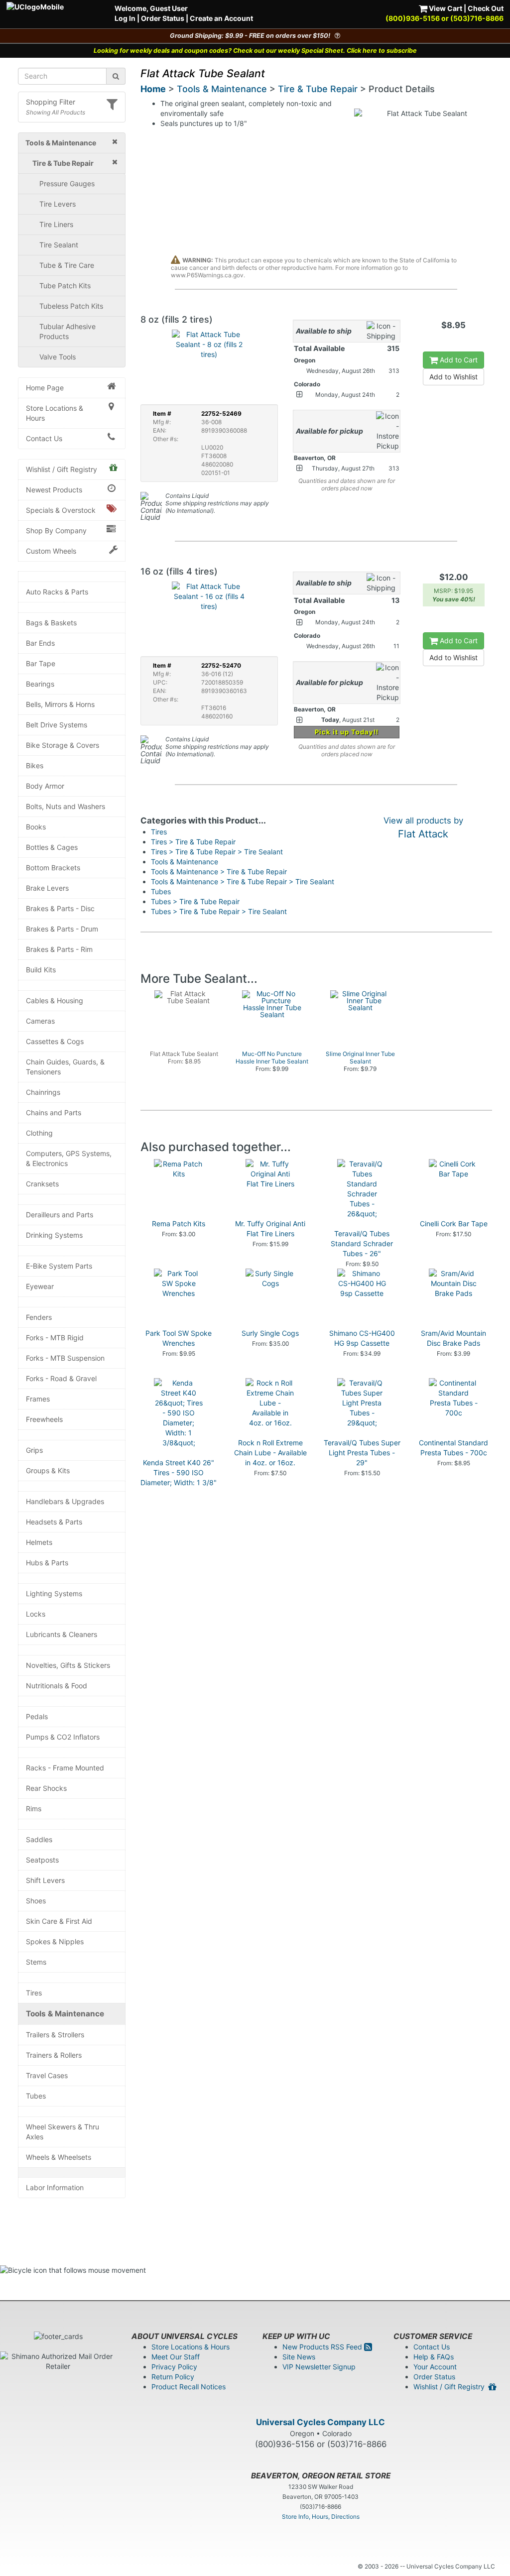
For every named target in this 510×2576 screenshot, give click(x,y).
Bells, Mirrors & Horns (60, 704)
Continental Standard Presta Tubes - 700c (453, 1448)
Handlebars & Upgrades (65, 1501)
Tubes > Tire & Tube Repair (195, 901)
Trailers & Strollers (55, 2035)
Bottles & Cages (52, 847)
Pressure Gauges (67, 183)
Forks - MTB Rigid (55, 1338)
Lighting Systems (54, 1593)
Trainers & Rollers (54, 2055)
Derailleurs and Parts (60, 1215)
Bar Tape (41, 663)
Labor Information (55, 2187)
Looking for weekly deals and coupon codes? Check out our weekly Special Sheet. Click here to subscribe (255, 51)
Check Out (486, 8)
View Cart (445, 8)
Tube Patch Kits (65, 286)
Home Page (45, 388)
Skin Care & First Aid (59, 1921)
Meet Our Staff (176, 2357)
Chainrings (43, 1092)
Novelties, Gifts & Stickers (68, 1665)
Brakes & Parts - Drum (62, 929)
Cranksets (42, 1184)
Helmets (39, 1542)
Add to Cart (458, 360)
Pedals (37, 1716)
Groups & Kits (48, 1470)
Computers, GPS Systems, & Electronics (69, 1158)
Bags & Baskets (51, 623)
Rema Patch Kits (179, 1224)
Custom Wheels (51, 551)
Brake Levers (47, 888)
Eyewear (40, 1286)
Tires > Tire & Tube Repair (193, 842)
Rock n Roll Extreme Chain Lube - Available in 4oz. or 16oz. (270, 1453)
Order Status (163, 18)
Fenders (39, 1317)
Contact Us (44, 438)
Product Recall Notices (189, 2387)
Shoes (36, 1901)
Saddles (39, 1839)
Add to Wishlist (453, 377)
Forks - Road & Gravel (61, 1378)
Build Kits (41, 970)
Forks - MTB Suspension (65, 1358)
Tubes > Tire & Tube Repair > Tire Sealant (219, 911)
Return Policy (173, 2377)
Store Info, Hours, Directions (321, 2517)
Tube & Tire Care (67, 265)
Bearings (40, 684)
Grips (34, 1450)
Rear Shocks (46, 1788)
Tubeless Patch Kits (71, 306)
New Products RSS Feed (323, 2347)
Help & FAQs (434, 2357)
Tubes (36, 2096)
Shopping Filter (51, 102)
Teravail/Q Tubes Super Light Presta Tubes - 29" (362, 1453)
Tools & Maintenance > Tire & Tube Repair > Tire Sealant (243, 881)
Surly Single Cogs (270, 1333)
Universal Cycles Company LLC (320, 2422)
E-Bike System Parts (59, 1266)
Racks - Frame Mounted (65, 1768)
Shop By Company (56, 530)
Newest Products (54, 490)
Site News (299, 2357)
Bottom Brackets (53, 868)
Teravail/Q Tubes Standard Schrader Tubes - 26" (362, 1243)
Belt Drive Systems (57, 725)
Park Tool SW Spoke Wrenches (179, 1338)
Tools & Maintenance (65, 2014)
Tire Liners (56, 224)
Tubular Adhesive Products (67, 331)
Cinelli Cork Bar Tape (454, 1224)
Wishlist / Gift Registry (62, 469)
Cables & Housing (55, 1000)
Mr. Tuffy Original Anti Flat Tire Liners (270, 1229)
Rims (34, 1809)
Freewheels (44, 1419)
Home (153, 89)
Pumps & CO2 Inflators (63, 1737)
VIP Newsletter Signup (319, 2367)
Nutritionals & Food (57, 1686)
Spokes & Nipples (55, 1941)
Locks (36, 1614)
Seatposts (42, 1860)
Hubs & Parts (47, 1563)
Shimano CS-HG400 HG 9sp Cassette (362, 1338)
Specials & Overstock (61, 510)
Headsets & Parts (54, 1522)
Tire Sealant (59, 245)
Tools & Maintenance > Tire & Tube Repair (219, 872)
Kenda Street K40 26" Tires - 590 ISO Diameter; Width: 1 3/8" (179, 1472)
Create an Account (221, 18)
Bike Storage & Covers (63, 745)
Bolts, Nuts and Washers (65, 806)
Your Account (435, 2367)
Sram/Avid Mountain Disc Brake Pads (453, 1338)
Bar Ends (40, 643)
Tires (34, 1993)
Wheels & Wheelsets (59, 2157)
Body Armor (45, 786)
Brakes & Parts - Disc (60, 908)
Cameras (40, 1021)
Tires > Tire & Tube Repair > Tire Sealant (217, 852)
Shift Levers (45, 1880)
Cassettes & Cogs (55, 1041)
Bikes (35, 765)
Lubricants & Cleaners (62, 1634)
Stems (36, 1962)
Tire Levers (58, 204)
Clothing (39, 1133)
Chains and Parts (54, 1112)
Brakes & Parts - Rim (59, 949)
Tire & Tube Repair (318, 89)
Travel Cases (47, 2075)
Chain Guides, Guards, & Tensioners (65, 1067)
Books (36, 827)
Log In (125, 18)
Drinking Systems (54, 1235)
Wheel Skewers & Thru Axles (63, 2132)
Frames (38, 1399)
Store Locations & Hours (55, 413)
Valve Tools (58, 357)
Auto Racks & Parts (57, 592)
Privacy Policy (174, 2367)
